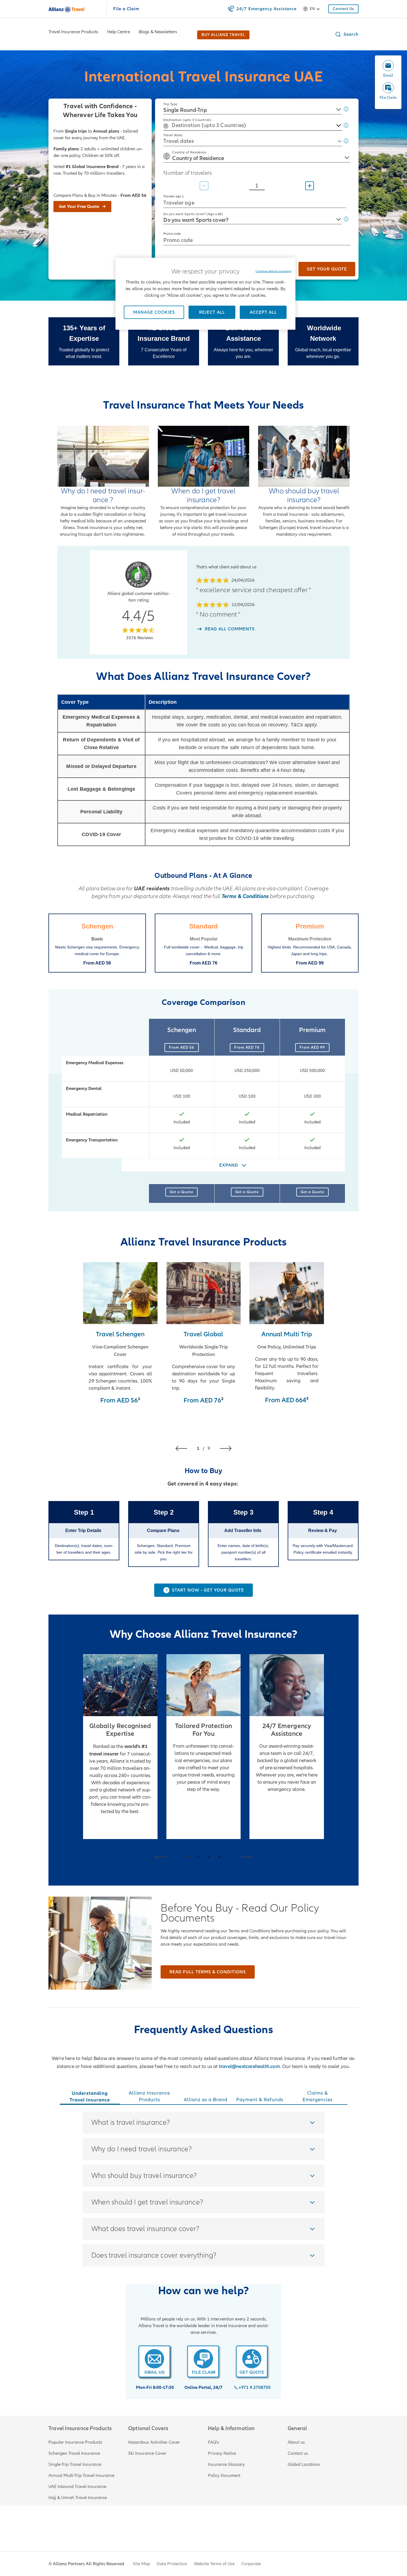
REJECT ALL (212, 312)
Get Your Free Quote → (82, 207)
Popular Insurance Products (75, 2442)
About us (296, 2442)
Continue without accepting (273, 271)
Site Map (141, 2564)
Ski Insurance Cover (147, 2453)
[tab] (90, 2097)
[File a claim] (203, 2362)
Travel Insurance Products (73, 32)
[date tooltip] (346, 142)
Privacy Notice (222, 2453)
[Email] (155, 2362)
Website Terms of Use (214, 2564)
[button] (347, 34)
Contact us (298, 2453)
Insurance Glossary (226, 2464)
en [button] (312, 9)
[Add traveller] (310, 186)
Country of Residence (189, 152)
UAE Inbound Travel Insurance (77, 2487)
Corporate (251, 2564)
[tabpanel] (204, 2189)
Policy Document (224, 2476)
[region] (205, 294)
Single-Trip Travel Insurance (75, 2464)
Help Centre (119, 32)
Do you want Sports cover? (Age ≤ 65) (193, 214)
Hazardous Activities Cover (154, 2442)
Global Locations (304, 2464)
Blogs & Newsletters (158, 32)
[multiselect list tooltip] (346, 127)
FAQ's (213, 2442)
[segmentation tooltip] (346, 110)
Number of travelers (188, 173)
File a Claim (126, 9)
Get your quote (327, 269)
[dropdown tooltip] (346, 220)
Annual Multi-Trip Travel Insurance (81, 2476)
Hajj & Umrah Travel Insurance (78, 2498)
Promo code (172, 234)
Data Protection (172, 2564)
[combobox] (253, 109)
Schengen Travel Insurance (74, 2453)
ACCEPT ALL (263, 312)
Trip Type (170, 104)
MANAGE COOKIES (154, 312)
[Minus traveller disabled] (204, 186)
